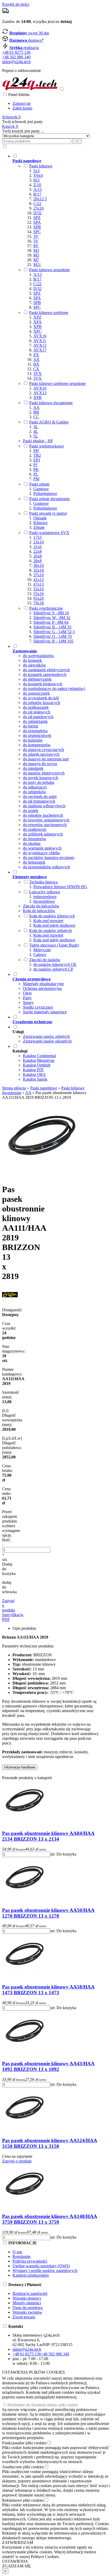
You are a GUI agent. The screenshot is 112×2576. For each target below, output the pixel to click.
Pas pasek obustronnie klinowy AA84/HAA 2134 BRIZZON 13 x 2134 (48, 1836)
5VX (38, 378)
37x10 (39, 575)
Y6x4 (38, 175)
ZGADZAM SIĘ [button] (16, 2566)
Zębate (39, 527)
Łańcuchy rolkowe (45, 892)
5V (36, 241)
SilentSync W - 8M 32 (52, 618)
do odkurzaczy (35, 787)
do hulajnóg (33, 740)
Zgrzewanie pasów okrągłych (47, 1041)
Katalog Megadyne (39, 1060)
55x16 (39, 594)
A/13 (38, 189)
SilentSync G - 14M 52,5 (54, 632)
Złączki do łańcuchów (41, 906)
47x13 (39, 584)
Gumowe (41, 489)
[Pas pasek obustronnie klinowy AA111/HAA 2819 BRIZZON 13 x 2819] (41, 1177)
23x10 (39, 542)
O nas (17, 2252)
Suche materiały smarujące (45, 1012)
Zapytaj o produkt (17, 2161)
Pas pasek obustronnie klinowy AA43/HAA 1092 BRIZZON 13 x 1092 (48, 2066)
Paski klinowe (41, 166)
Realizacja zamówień (30, 2293)
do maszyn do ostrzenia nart (46, 759)
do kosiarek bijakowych (43, 684)
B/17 (37, 194)
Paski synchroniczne (46, 608)
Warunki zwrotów (27, 2312)
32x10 (39, 570)
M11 (37, 265)
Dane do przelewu (28, 2308)
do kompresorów (37, 745)
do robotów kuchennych (43, 815)
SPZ (37, 218)
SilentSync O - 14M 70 (52, 636)
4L (36, 431)
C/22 (37, 204)
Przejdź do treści (16, 4)
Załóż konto (22, 108)
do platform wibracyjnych (44, 806)
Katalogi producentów (31, 2275)
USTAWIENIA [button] (15, 2561)
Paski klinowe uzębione (49, 313)
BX (36, 364)
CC (36, 417)
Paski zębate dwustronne (49, 499)
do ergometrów (35, 731)
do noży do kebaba (39, 782)
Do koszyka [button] (66, 1854)
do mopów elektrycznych (44, 773)
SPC (37, 232)
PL (36, 474)
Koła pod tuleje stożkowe (54, 925)
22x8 (38, 551)
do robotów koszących (42, 703)
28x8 (38, 561)
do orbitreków (35, 792)
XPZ (37, 317)
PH (36, 451)
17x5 (38, 537)
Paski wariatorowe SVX (49, 533)
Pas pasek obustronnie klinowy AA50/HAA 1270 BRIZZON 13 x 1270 (48, 1913)
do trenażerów (35, 839)
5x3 (36, 171)
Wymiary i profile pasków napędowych (45, 2271)
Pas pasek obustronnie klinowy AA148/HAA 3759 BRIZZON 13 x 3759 (50, 2219)
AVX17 (40, 350)
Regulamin (21, 2256)
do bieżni (30, 726)
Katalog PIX (33, 1070)
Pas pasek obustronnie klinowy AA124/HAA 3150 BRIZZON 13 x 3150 (50, 2143)
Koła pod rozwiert (48, 921)
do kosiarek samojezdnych (45, 674)
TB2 (37, 455)
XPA (38, 322)
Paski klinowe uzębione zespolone (57, 383)
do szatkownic (35, 829)
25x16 (39, 208)
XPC (38, 331)
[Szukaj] (79, 141)
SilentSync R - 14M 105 (53, 641)
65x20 (39, 598)
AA (36, 407)
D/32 (38, 213)
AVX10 (40, 336)
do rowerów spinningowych (46, 820)
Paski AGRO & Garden (49, 422)
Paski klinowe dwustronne (51, 403)
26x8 (38, 556)
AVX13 (40, 345)
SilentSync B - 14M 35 (52, 627)
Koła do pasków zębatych (51, 931)
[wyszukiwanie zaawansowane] (74, 141)
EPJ (37, 460)
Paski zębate (39, 484)
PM (36, 479)
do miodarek (33, 768)
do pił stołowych (37, 712)
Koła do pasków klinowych (52, 916)
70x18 (39, 603)
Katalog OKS (34, 1074)
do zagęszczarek (36, 693)
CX (36, 369)
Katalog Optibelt (37, 1065)
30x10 (39, 565)
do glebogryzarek (37, 679)
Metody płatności (27, 2303)
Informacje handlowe (20, 1767)
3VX (38, 374)
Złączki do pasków (45, 960)
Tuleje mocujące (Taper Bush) (54, 945)
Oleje (27, 993)
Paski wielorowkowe (46, 446)
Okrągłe (40, 518)
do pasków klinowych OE (55, 964)
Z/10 (37, 185)
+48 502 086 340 (16, 57)
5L (36, 436)
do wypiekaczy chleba (41, 853)
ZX (36, 355)
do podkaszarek (36, 707)
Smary (28, 1002)
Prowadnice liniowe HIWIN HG (60, 887)
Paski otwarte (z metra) (48, 513)
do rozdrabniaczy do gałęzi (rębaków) (54, 689)
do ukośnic (32, 843)
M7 (36, 260)
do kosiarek (32, 660)
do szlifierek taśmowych (43, 834)
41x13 (39, 580)
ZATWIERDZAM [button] (18, 2542)
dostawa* (27, 40)
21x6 (38, 547)
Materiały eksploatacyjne (43, 984)
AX (36, 359)
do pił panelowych (38, 717)
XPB (38, 327)
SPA (37, 222)
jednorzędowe (45, 897)
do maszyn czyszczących (43, 750)
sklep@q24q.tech (16, 62)
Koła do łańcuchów (39, 911)
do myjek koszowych (41, 778)
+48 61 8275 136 (16, 52)
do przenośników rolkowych (46, 867)
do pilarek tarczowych (41, 754)
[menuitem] (56, 398)
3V (36, 236)
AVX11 (40, 341)
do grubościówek (37, 735)
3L (36, 427)
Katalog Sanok (35, 1079)
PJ (35, 465)
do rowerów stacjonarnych (45, 825)
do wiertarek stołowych (42, 848)
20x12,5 (40, 199)
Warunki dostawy (27, 2298)
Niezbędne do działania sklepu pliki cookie (43, 2405)
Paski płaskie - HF (38, 441)
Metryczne (42, 950)
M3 (36, 250)
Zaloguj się (22, 103)
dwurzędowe (44, 901)
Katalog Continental (39, 1056)
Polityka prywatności (30, 2261)
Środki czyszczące (38, 1007)
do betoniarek (34, 862)
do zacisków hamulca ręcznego (49, 857)
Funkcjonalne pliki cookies (24, 2443)
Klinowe (41, 523)
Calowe (40, 954)
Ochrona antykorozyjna (42, 988)
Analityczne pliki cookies (23, 2467)
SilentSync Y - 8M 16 (51, 613)
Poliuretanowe (45, 493)
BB (36, 412)
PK (36, 469)
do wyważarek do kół (41, 698)
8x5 (36, 180)
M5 (36, 255)
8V (36, 246)
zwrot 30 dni (29, 33)
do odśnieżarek (35, 721)
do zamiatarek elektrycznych (46, 670)
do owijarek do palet (40, 796)
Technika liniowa (43, 882)
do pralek (31, 811)
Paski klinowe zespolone (49, 270)
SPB (37, 227)
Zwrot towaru (24, 2317)
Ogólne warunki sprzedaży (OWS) (41, 2266)
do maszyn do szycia (40, 764)
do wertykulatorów (39, 656)
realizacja (24, 48)
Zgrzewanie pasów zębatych (46, 1036)
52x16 (39, 589)
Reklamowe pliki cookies (23, 2500)
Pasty (27, 998)
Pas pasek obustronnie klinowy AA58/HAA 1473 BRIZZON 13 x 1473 (48, 1990)
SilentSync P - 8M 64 (51, 622)
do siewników (35, 665)
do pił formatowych (39, 801)
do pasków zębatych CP (53, 969)
